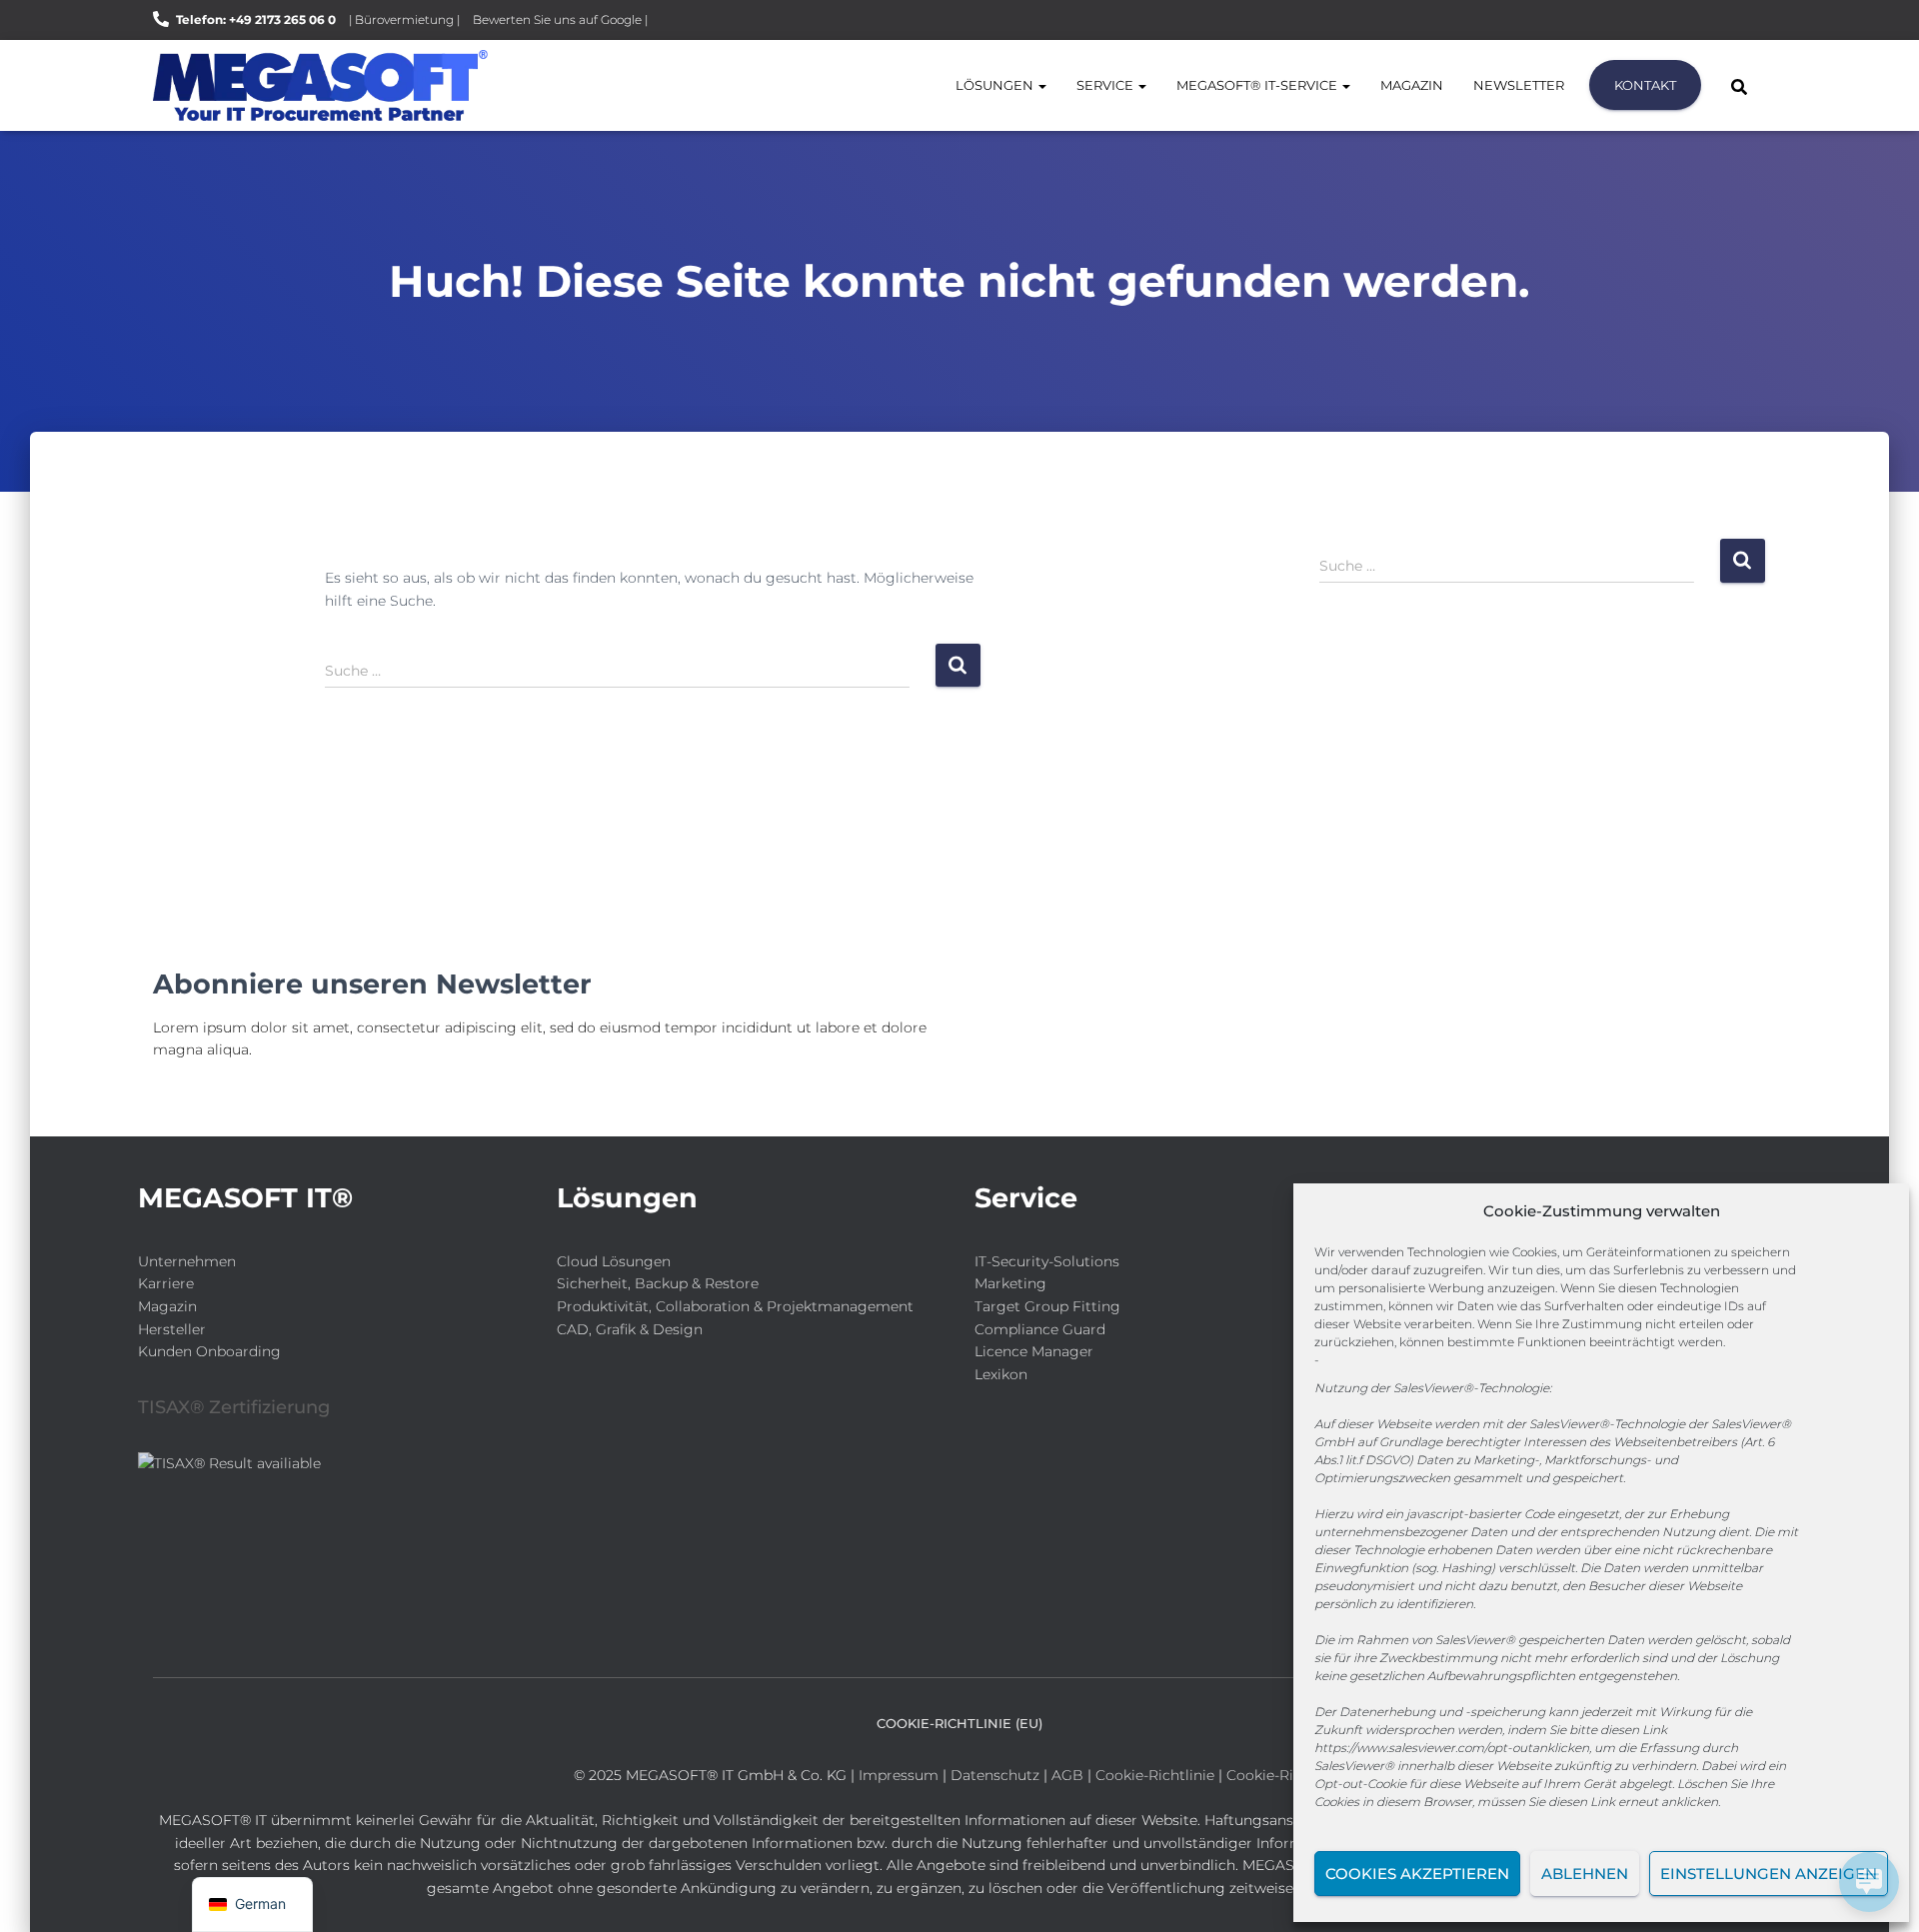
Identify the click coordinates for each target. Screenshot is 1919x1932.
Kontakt (1645, 85)
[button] (1041, 85)
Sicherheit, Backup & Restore (658, 1283)
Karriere (166, 1283)
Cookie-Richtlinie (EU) (959, 1723)
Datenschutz (995, 1775)
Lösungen (996, 85)
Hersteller (172, 1329)
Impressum (899, 1775)
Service (1106, 85)
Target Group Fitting (1047, 1306)
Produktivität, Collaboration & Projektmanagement (735, 1306)
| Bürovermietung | (404, 19)
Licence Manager (1034, 1351)
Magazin (1412, 85)
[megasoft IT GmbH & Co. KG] (320, 85)
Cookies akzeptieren (1417, 1874)
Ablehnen (1585, 1874)
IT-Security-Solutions (1047, 1261)
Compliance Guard (1040, 1329)
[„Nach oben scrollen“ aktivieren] (40, 1892)
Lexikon (1001, 1374)
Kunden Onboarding (209, 1351)
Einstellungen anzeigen (1769, 1874)
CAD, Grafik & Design (630, 1329)
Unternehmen (187, 1261)
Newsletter (1519, 85)
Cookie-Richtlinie (1157, 1775)
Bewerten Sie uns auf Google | (560, 19)
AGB (1067, 1775)
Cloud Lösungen (614, 1261)
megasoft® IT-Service (1258, 85)
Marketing (1010, 1283)
